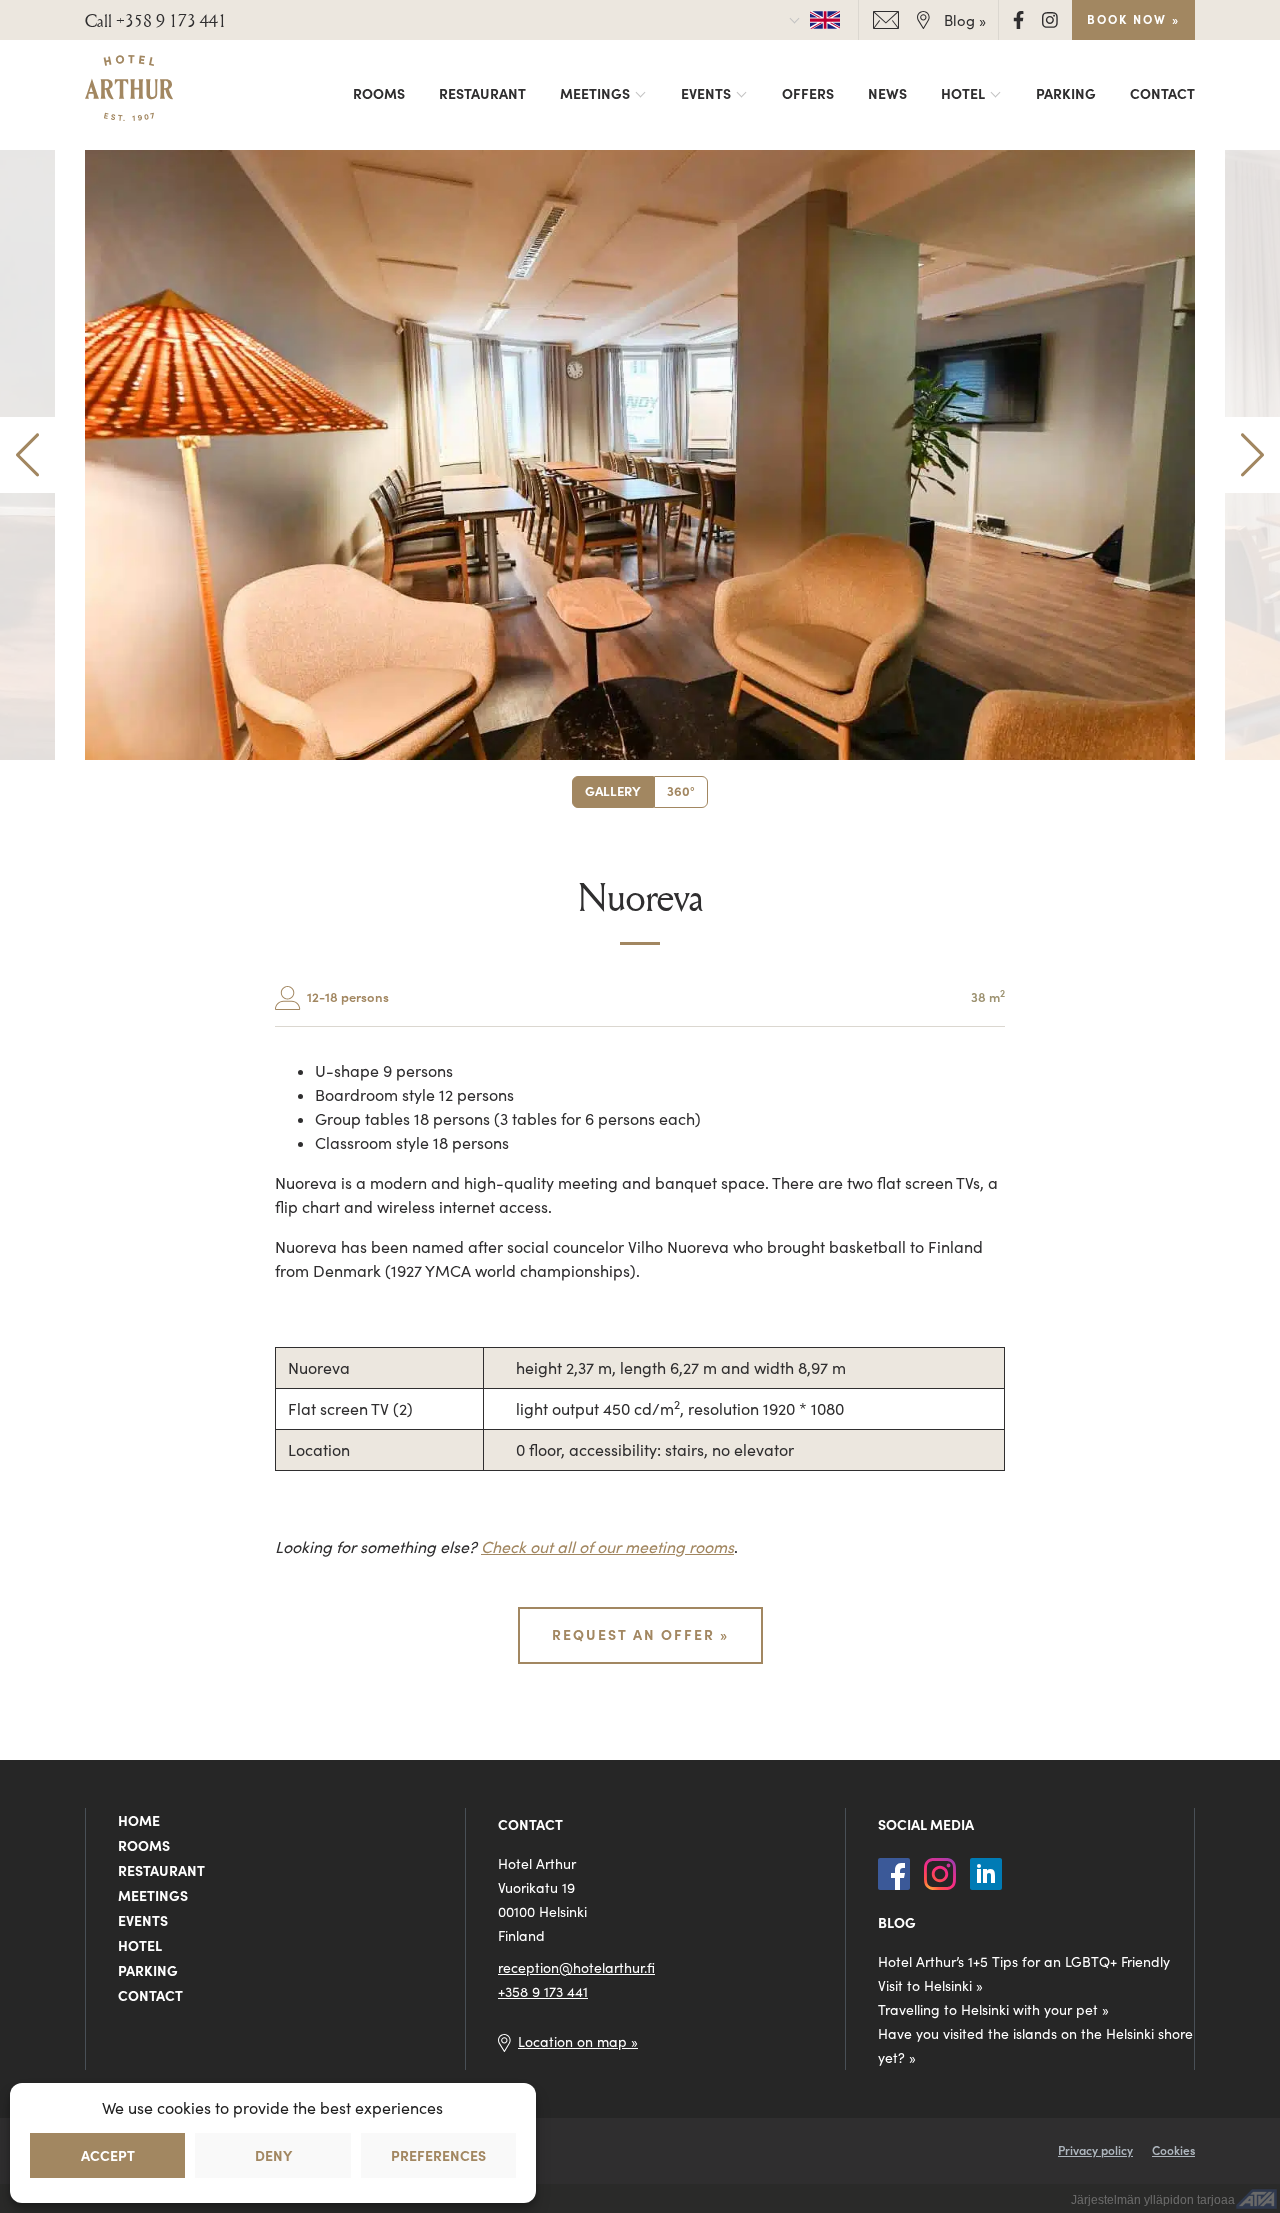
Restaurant (482, 94)
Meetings (595, 94)
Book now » (1133, 19)
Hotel (963, 94)
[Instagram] (1050, 18)
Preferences (438, 2156)
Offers (808, 94)
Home (139, 1821)
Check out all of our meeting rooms (607, 1547)
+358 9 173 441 (543, 1992)
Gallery (613, 791)
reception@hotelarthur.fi (576, 1968)
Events (706, 94)
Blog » (965, 20)
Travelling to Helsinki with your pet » (993, 2010)
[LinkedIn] (986, 1871)
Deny (273, 2156)
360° (681, 791)
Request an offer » (640, 1635)
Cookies (1173, 2150)
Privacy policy (1095, 2150)
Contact (1162, 94)
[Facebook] (1020, 18)
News (887, 94)
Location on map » (578, 2042)
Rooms (379, 94)
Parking (1066, 94)
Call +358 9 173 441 (156, 20)
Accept (108, 2156)
